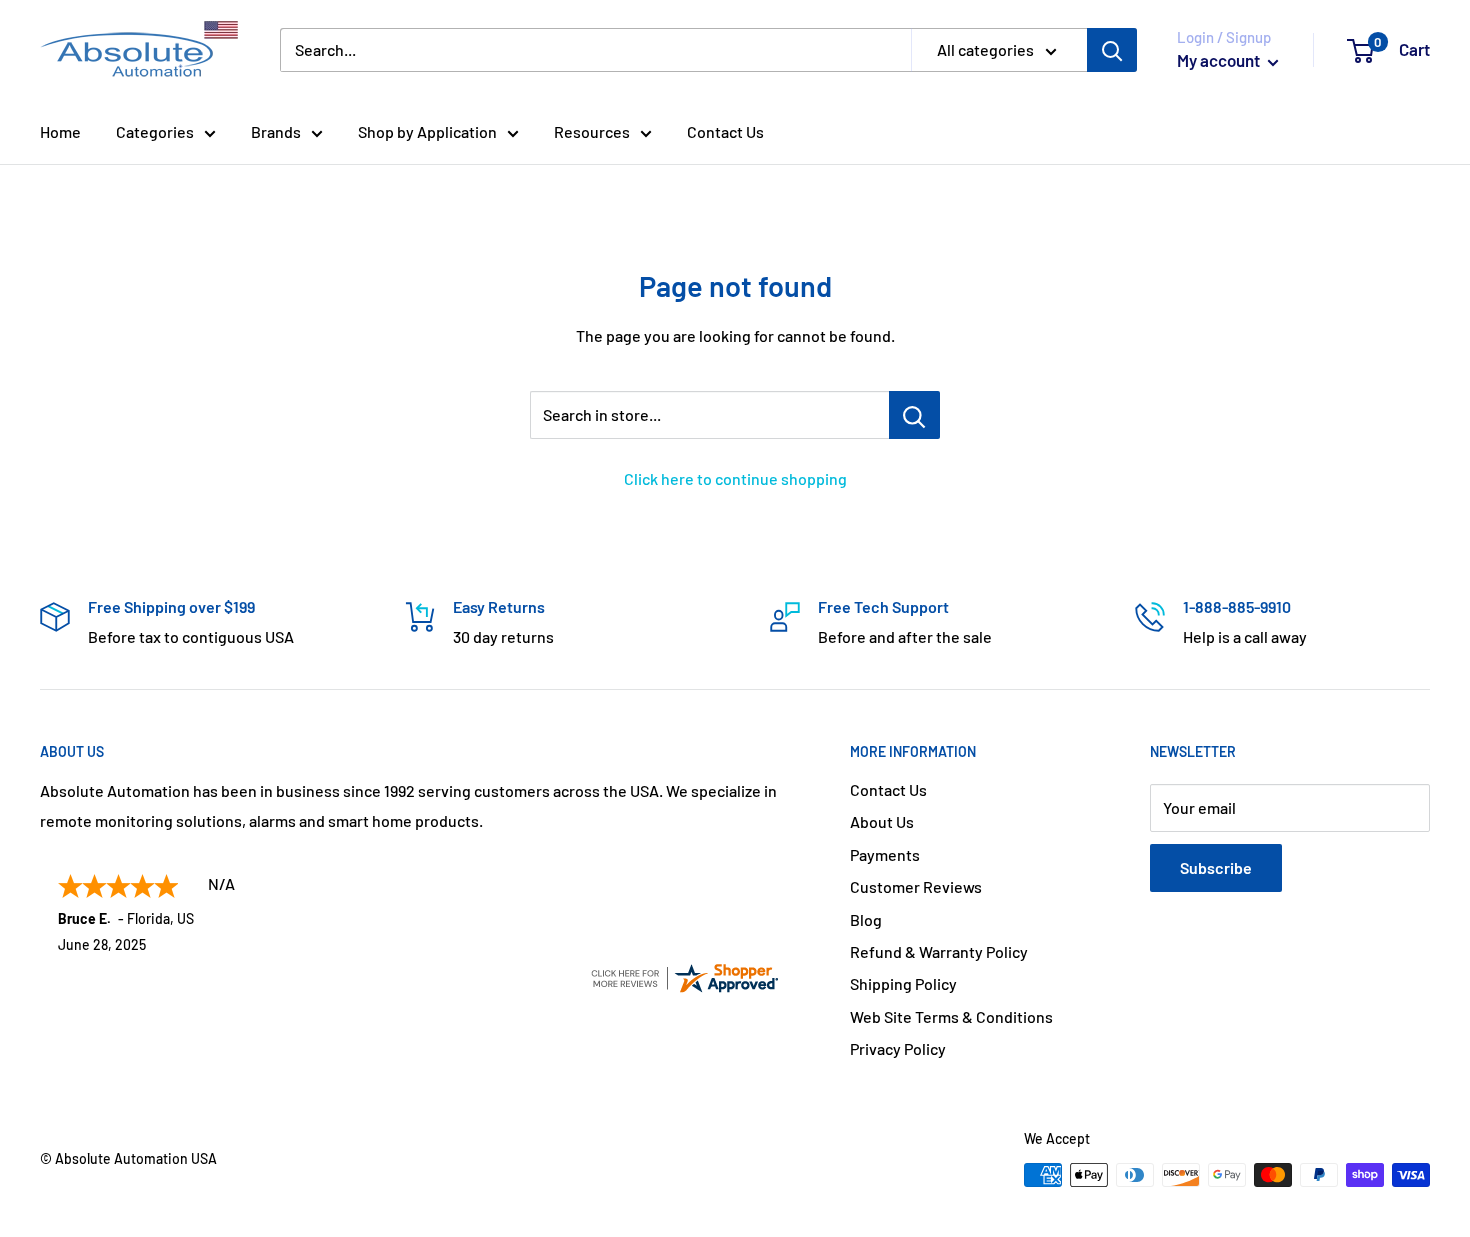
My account (1220, 60)
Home (60, 131)
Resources (592, 131)
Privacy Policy (898, 1048)
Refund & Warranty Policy (939, 951)
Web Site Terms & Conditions (951, 1016)
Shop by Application (427, 131)
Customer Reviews (916, 886)
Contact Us (725, 131)
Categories (155, 131)
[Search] (1112, 50)
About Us (882, 821)
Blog (866, 919)
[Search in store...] (914, 415)
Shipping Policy (903, 983)
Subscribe (1216, 867)
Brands (276, 131)
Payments (885, 854)
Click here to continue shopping (735, 478)
